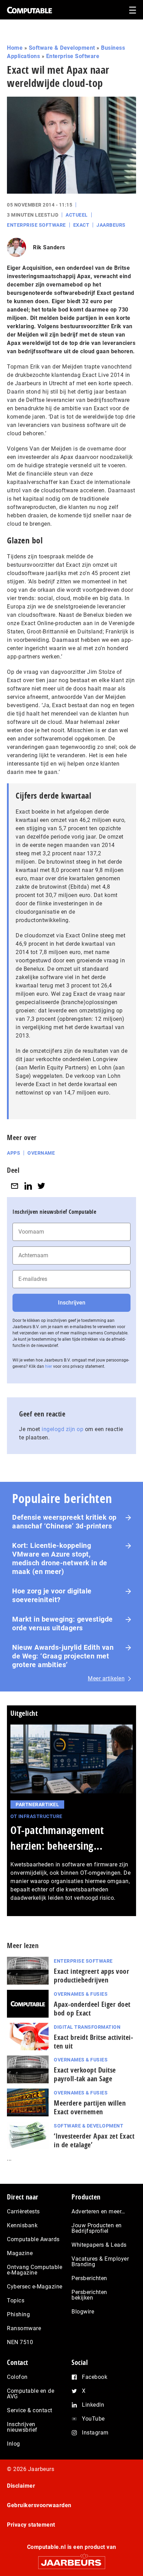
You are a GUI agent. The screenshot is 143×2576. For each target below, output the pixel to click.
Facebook (95, 2377)
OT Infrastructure (36, 1816)
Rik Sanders (49, 247)
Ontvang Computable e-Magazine (35, 2270)
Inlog (14, 2444)
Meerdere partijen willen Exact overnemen (90, 2107)
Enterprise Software (73, 56)
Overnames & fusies (81, 1994)
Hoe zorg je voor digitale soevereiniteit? (52, 1595)
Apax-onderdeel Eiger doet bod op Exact (92, 2009)
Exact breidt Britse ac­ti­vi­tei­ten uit (93, 2042)
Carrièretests (23, 2211)
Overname (41, 1153)
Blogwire (83, 2312)
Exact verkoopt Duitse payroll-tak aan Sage (85, 2074)
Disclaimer (21, 2486)
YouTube (93, 2419)
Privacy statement (31, 2525)
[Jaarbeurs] (71, 2559)
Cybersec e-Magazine (35, 2287)
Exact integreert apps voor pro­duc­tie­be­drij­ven (91, 1976)
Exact (81, 225)
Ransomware (24, 2328)
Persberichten (89, 2278)
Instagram (95, 2433)
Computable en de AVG (31, 2394)
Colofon (17, 2377)
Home (15, 48)
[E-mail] (15, 1186)
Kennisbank (22, 2225)
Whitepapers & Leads (99, 2245)
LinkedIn (93, 2405)
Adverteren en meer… (98, 2211)
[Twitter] (41, 1186)
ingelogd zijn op (62, 1429)
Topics (16, 2300)
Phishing (18, 2314)
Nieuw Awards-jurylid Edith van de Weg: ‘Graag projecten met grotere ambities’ (63, 1656)
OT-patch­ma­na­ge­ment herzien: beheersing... (57, 1838)
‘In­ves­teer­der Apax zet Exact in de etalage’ (94, 2140)
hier (49, 1366)
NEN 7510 (20, 2342)
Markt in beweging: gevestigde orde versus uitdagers (62, 1624)
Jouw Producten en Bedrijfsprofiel (97, 2228)
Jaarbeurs (111, 225)
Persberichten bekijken (89, 2295)
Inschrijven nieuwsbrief (22, 2427)
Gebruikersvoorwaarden (39, 2505)
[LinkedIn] (28, 1186)
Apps (14, 1153)
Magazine (20, 2253)
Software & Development (62, 48)
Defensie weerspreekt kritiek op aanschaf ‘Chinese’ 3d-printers (64, 1522)
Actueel (77, 215)
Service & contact (30, 2410)
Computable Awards (33, 2239)
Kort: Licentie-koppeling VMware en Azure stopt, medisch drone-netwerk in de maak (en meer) (60, 1558)
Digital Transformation (87, 2027)
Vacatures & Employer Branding (100, 2262)
